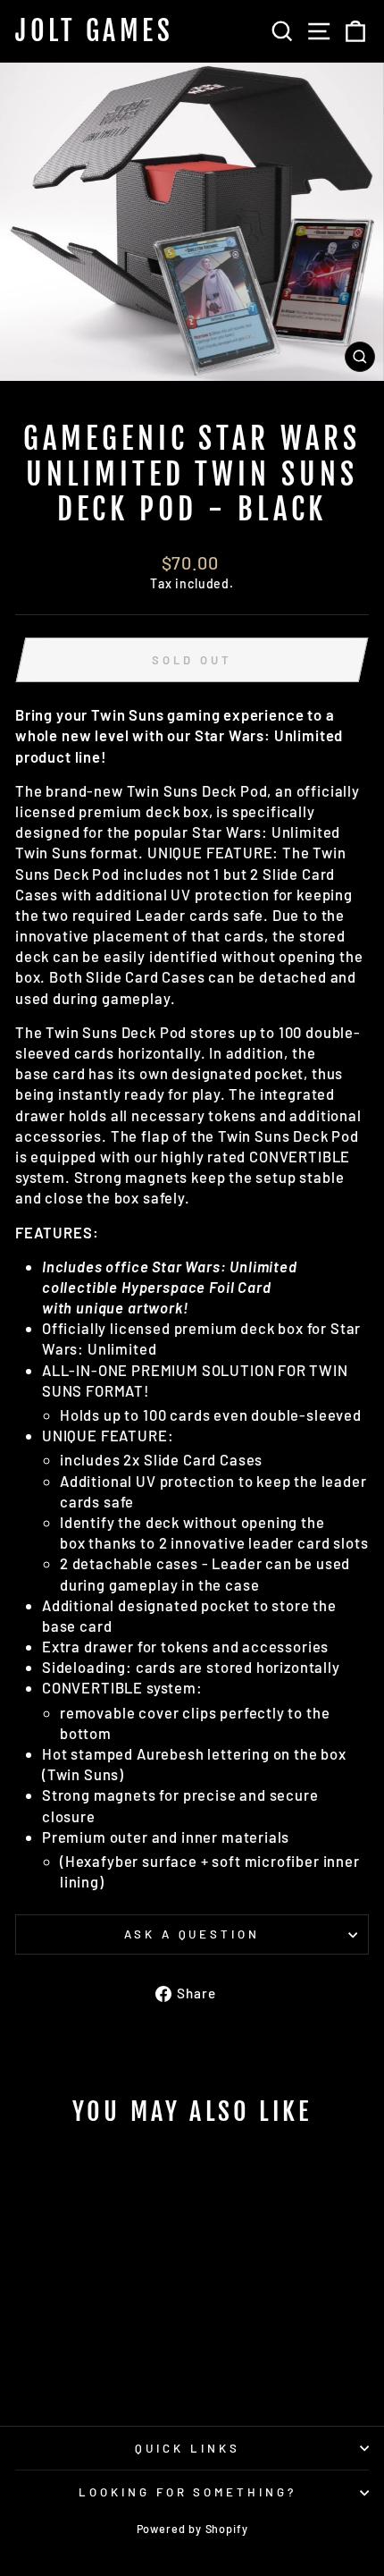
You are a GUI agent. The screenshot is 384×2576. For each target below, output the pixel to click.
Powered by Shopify (192, 2529)
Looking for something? (188, 2492)
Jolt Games (94, 31)
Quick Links (188, 2448)
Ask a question (192, 1934)
